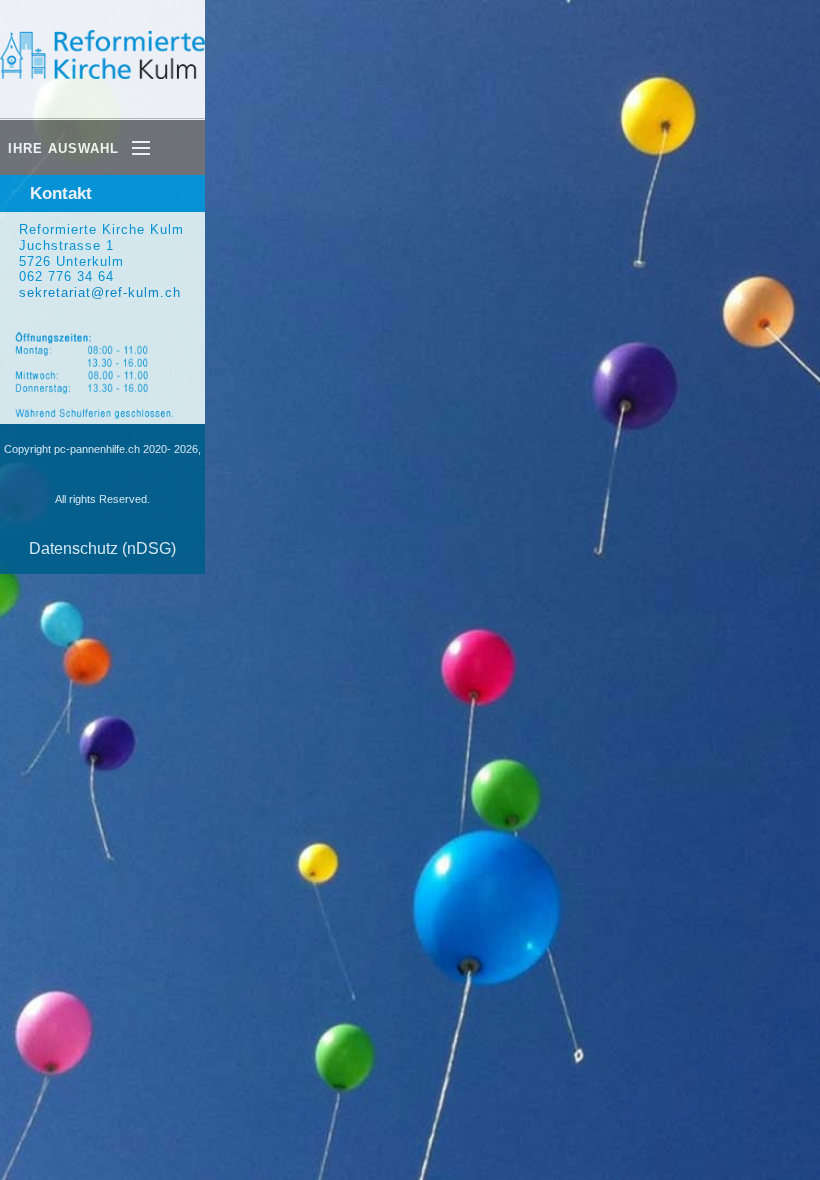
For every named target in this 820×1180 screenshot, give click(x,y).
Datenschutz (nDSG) (102, 548)
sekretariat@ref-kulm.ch (100, 292)
